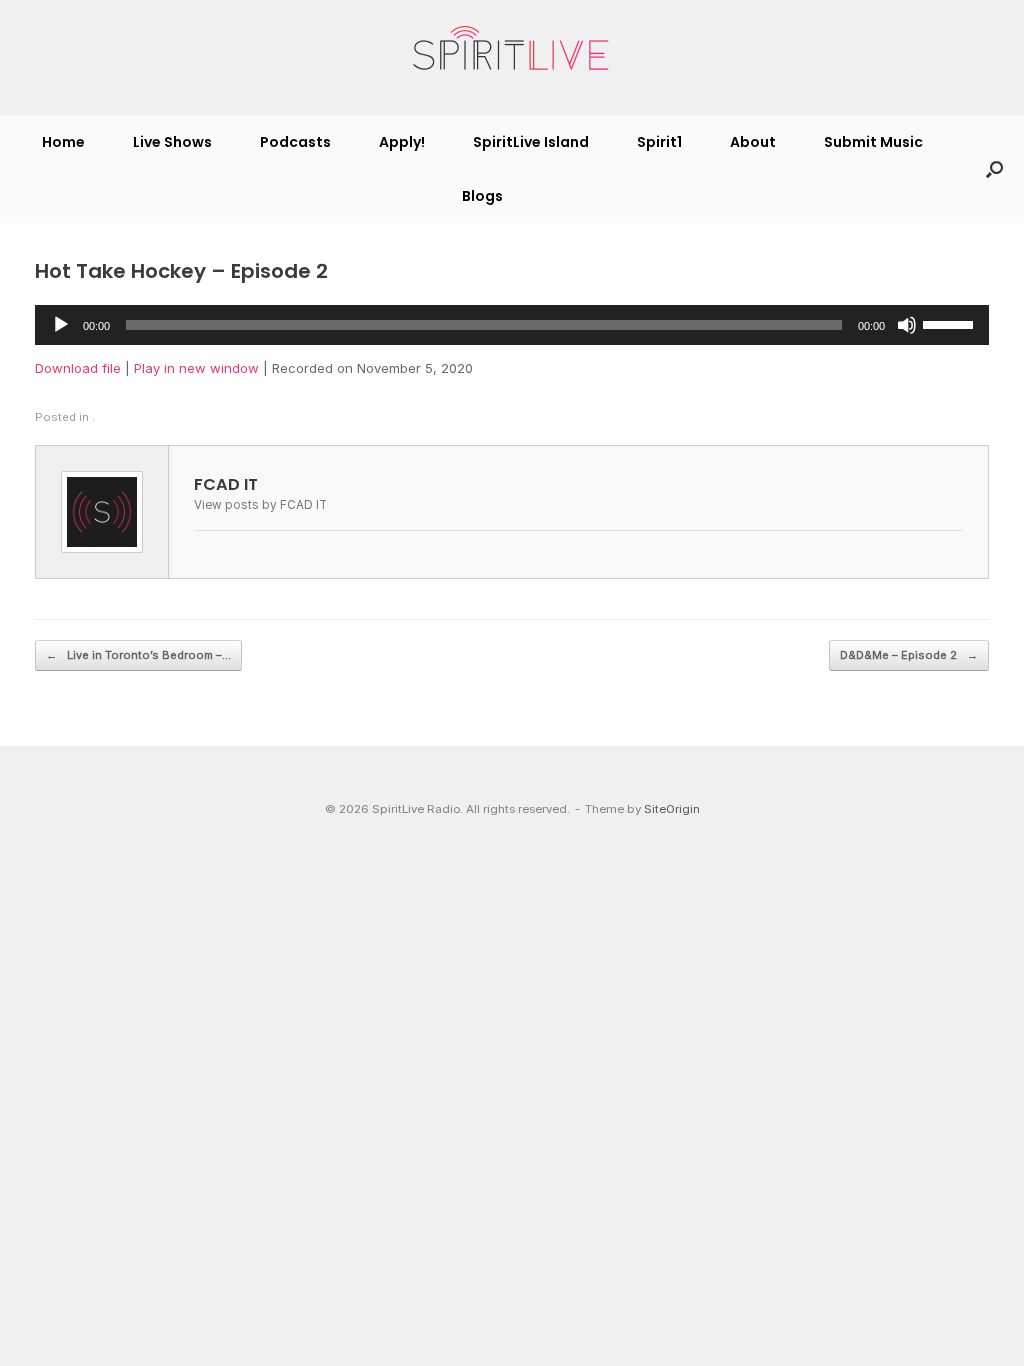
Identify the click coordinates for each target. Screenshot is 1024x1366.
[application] (512, 325)
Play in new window (196, 368)
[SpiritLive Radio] (512, 49)
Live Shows (172, 142)
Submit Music (873, 142)
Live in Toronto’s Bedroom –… (138, 655)
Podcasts (295, 142)
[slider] (951, 323)
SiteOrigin (672, 809)
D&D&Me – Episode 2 (909, 655)
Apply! (402, 142)
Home (63, 142)
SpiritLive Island (531, 142)
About (753, 142)
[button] (994, 169)
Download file (78, 368)
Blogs (482, 196)
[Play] (61, 325)
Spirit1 (659, 142)
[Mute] (907, 325)
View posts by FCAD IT (260, 505)
